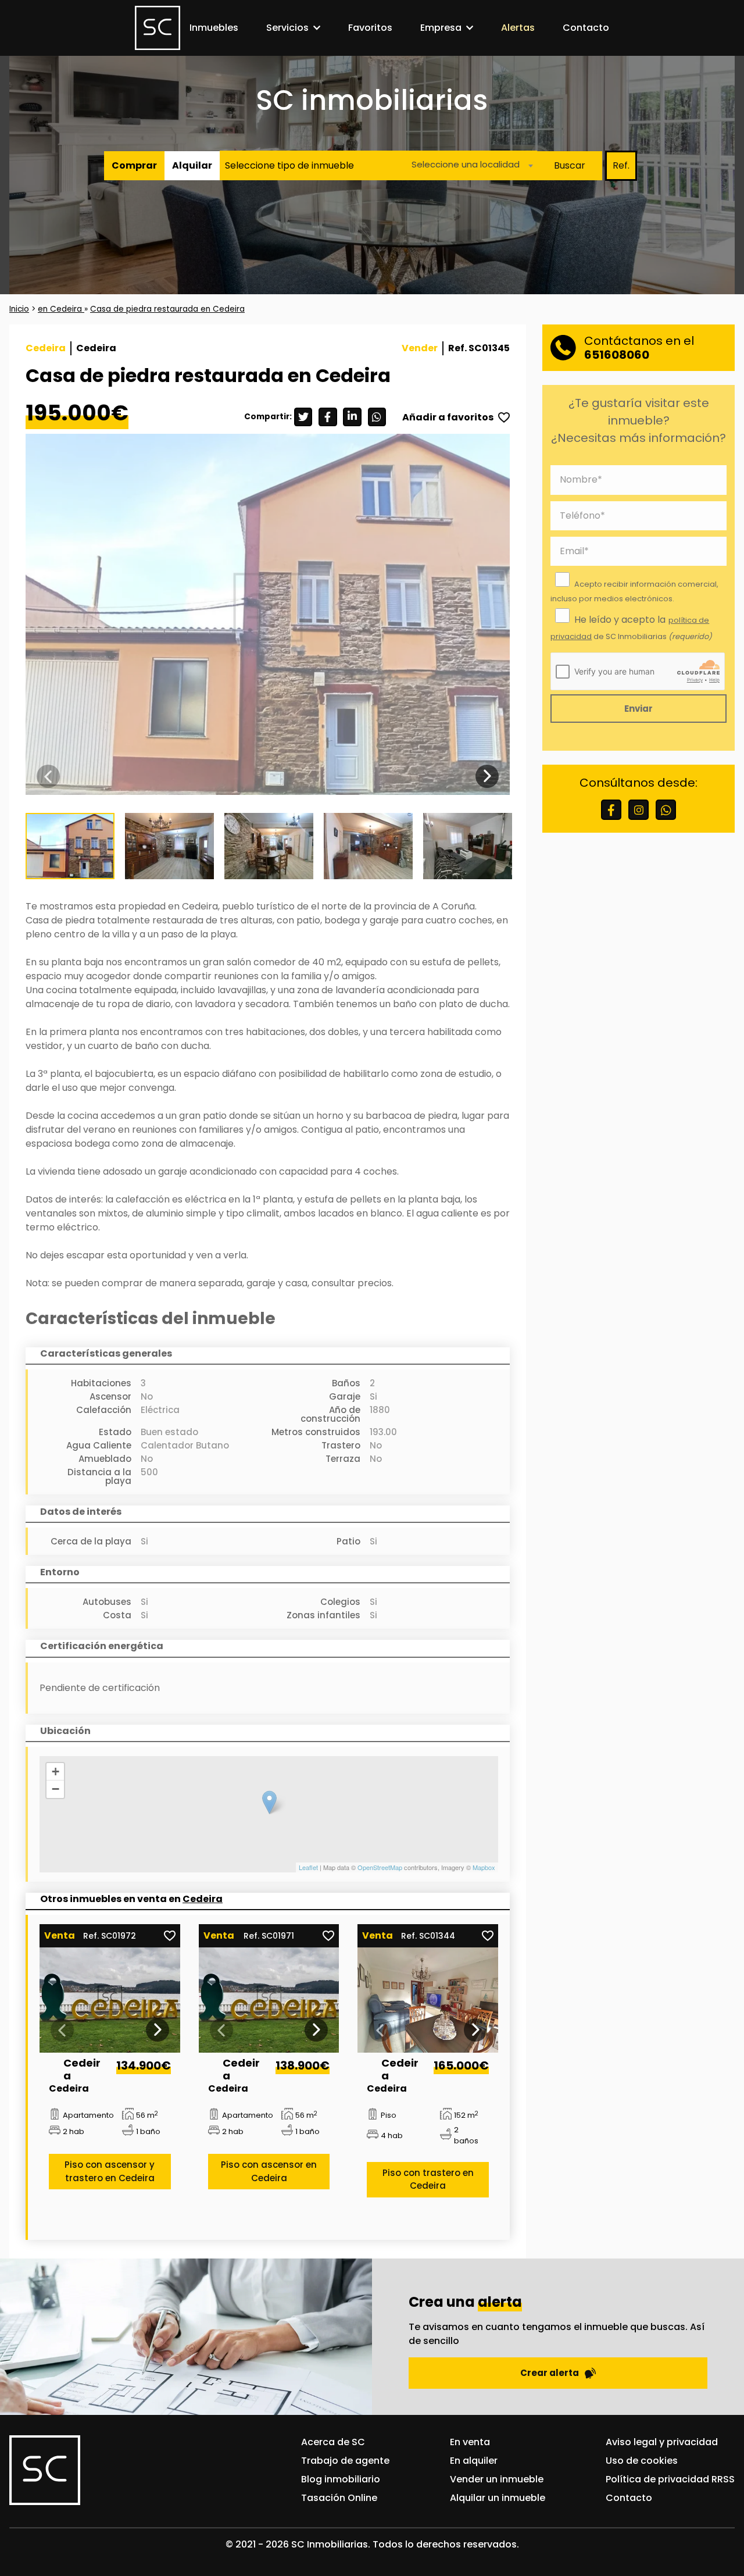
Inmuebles (214, 28)
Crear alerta (550, 2373)
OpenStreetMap (380, 1867)
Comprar (134, 165)
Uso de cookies (642, 2461)
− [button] (56, 1789)
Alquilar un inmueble (498, 2498)
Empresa (441, 28)
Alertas (518, 28)
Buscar (570, 165)
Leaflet (308, 1867)
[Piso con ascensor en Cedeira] (269, 2000)
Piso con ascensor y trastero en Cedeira (110, 2171)
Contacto (586, 28)
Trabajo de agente (345, 2461)
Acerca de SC (333, 2442)
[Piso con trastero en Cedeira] (428, 2000)
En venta (470, 2442)
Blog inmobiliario (341, 2479)
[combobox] (469, 166)
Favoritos (370, 28)
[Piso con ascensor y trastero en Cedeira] (110, 2000)
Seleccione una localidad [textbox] (466, 165)
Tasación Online (339, 2498)
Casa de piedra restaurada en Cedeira (167, 309)
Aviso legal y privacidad (662, 2442)
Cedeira (203, 1899)
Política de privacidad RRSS (670, 2479)
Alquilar (192, 165)
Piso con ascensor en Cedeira (269, 2171)
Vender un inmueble (497, 2479)
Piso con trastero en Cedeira (428, 2179)
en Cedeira (61, 309)
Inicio (19, 309)
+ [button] (56, 1772)
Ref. (621, 165)
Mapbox (484, 1867)
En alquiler (474, 2461)
